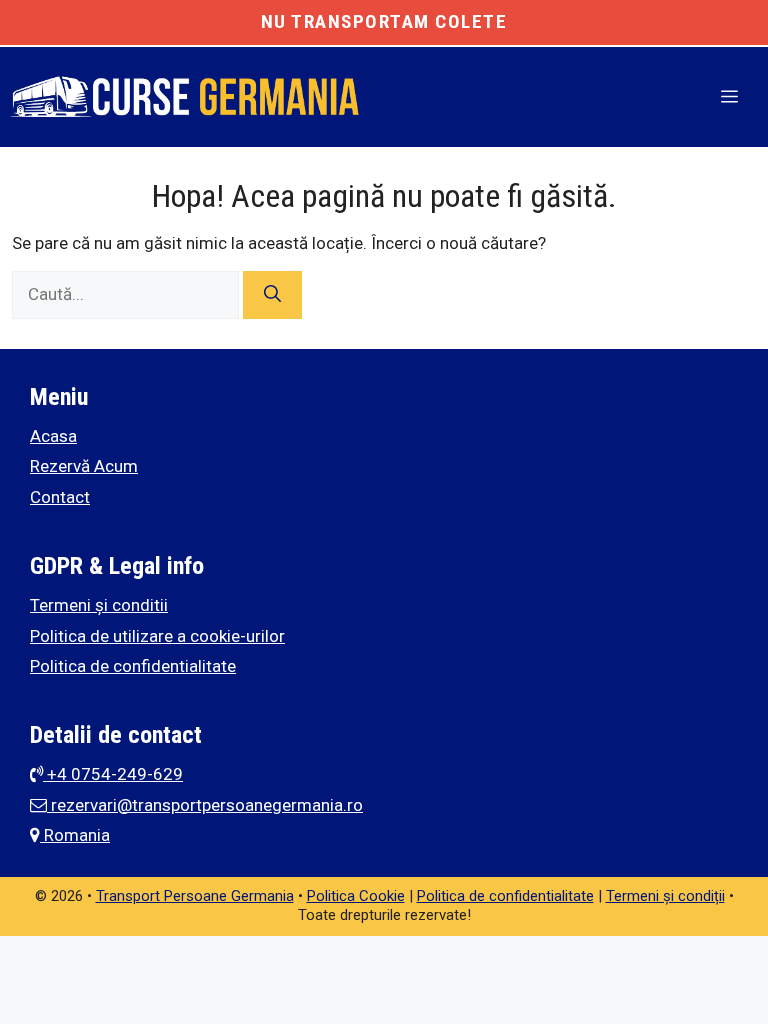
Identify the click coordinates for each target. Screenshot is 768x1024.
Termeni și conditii (99, 605)
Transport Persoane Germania (195, 896)
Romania (75, 835)
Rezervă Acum (84, 466)
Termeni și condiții (665, 896)
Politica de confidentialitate (133, 666)
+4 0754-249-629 (113, 774)
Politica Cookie (356, 896)
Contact (60, 497)
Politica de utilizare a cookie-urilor (157, 636)
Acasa (53, 436)
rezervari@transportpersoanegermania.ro (205, 805)
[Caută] (272, 295)
